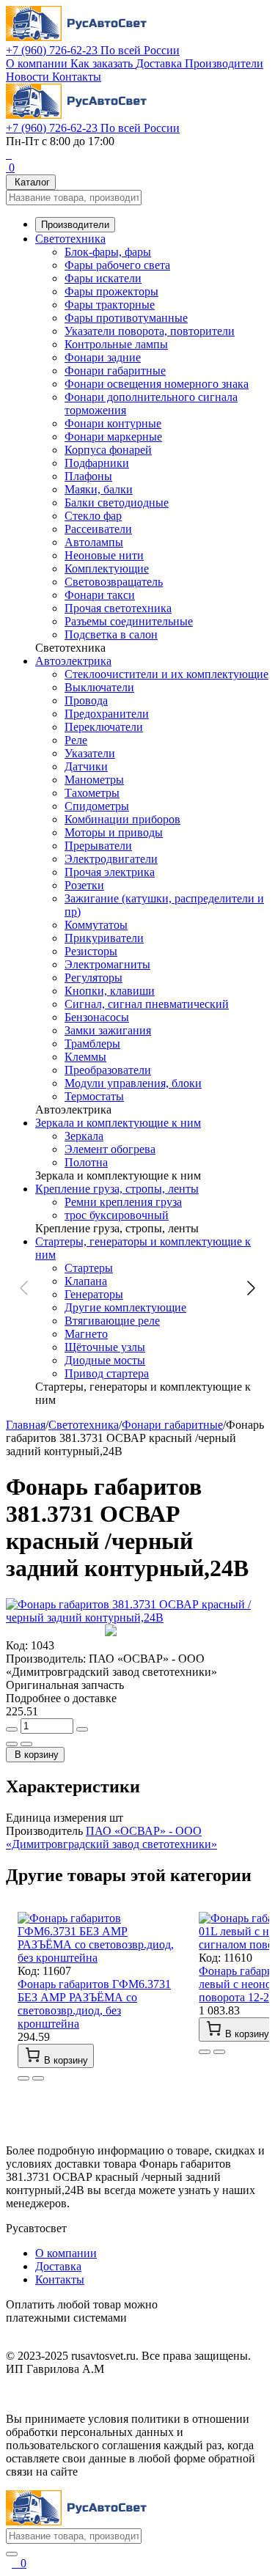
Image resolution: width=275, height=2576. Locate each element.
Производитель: (46, 1659)
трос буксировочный (117, 1215)
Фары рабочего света (117, 265)
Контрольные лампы (116, 344)
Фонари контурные (113, 423)
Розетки (84, 885)
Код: (17, 1645)
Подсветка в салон (111, 634)
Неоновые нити (104, 555)
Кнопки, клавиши (110, 991)
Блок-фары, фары (108, 252)
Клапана (86, 1281)
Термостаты (94, 1096)
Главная (26, 1425)
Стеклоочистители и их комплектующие (166, 674)
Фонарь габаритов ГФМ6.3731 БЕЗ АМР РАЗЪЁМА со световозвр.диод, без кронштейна (94, 2004)
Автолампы (94, 542)
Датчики (86, 766)
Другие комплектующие (125, 1307)
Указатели (90, 753)
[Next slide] (250, 1288)
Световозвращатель (114, 582)
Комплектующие (107, 568)
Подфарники (97, 463)
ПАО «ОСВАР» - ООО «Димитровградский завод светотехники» (111, 1837)
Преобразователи (108, 1070)
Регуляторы (93, 978)
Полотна (86, 1162)
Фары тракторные (110, 305)
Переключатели (104, 727)
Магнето (86, 1334)
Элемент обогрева (110, 1149)
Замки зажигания (108, 1030)
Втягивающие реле (112, 1321)
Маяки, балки (99, 489)
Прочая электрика (110, 872)
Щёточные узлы (105, 1347)
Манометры (94, 780)
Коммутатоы (96, 925)
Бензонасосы (97, 1017)
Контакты (77, 77)
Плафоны (88, 476)
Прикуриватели (104, 938)
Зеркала (84, 1136)
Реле (76, 740)
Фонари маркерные (113, 437)
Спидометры (97, 806)
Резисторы (91, 951)
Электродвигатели (111, 859)
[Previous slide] (25, 1288)
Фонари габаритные (115, 371)
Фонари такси (100, 595)
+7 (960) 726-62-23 (93, 50)
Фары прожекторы (111, 291)
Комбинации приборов (122, 819)
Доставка (160, 63)
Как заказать (103, 63)
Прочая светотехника (118, 608)
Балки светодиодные (117, 503)
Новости (29, 77)
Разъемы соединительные (129, 621)
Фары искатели (103, 278)
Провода (86, 700)
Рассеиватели (98, 529)
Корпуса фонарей (108, 450)
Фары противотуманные (126, 318)
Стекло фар (93, 516)
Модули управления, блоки (133, 1083)
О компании (38, 63)
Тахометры (92, 793)
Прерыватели (98, 846)
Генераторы (94, 1294)
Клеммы (85, 1057)
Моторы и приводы (114, 832)
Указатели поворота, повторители (150, 331)
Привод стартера (107, 1373)
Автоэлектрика (73, 661)
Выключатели (99, 687)
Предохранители (107, 714)
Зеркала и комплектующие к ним (118, 1123)
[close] (12, 2554)
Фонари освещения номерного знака (157, 384)
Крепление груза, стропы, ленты (117, 1189)
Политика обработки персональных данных (116, 2394)
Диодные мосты (105, 1360)
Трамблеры (92, 1044)
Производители (224, 63)
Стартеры (89, 1268)
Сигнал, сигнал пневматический (147, 1004)
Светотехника (70, 239)
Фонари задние (103, 357)
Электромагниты (107, 964)
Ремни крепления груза (123, 1202)
